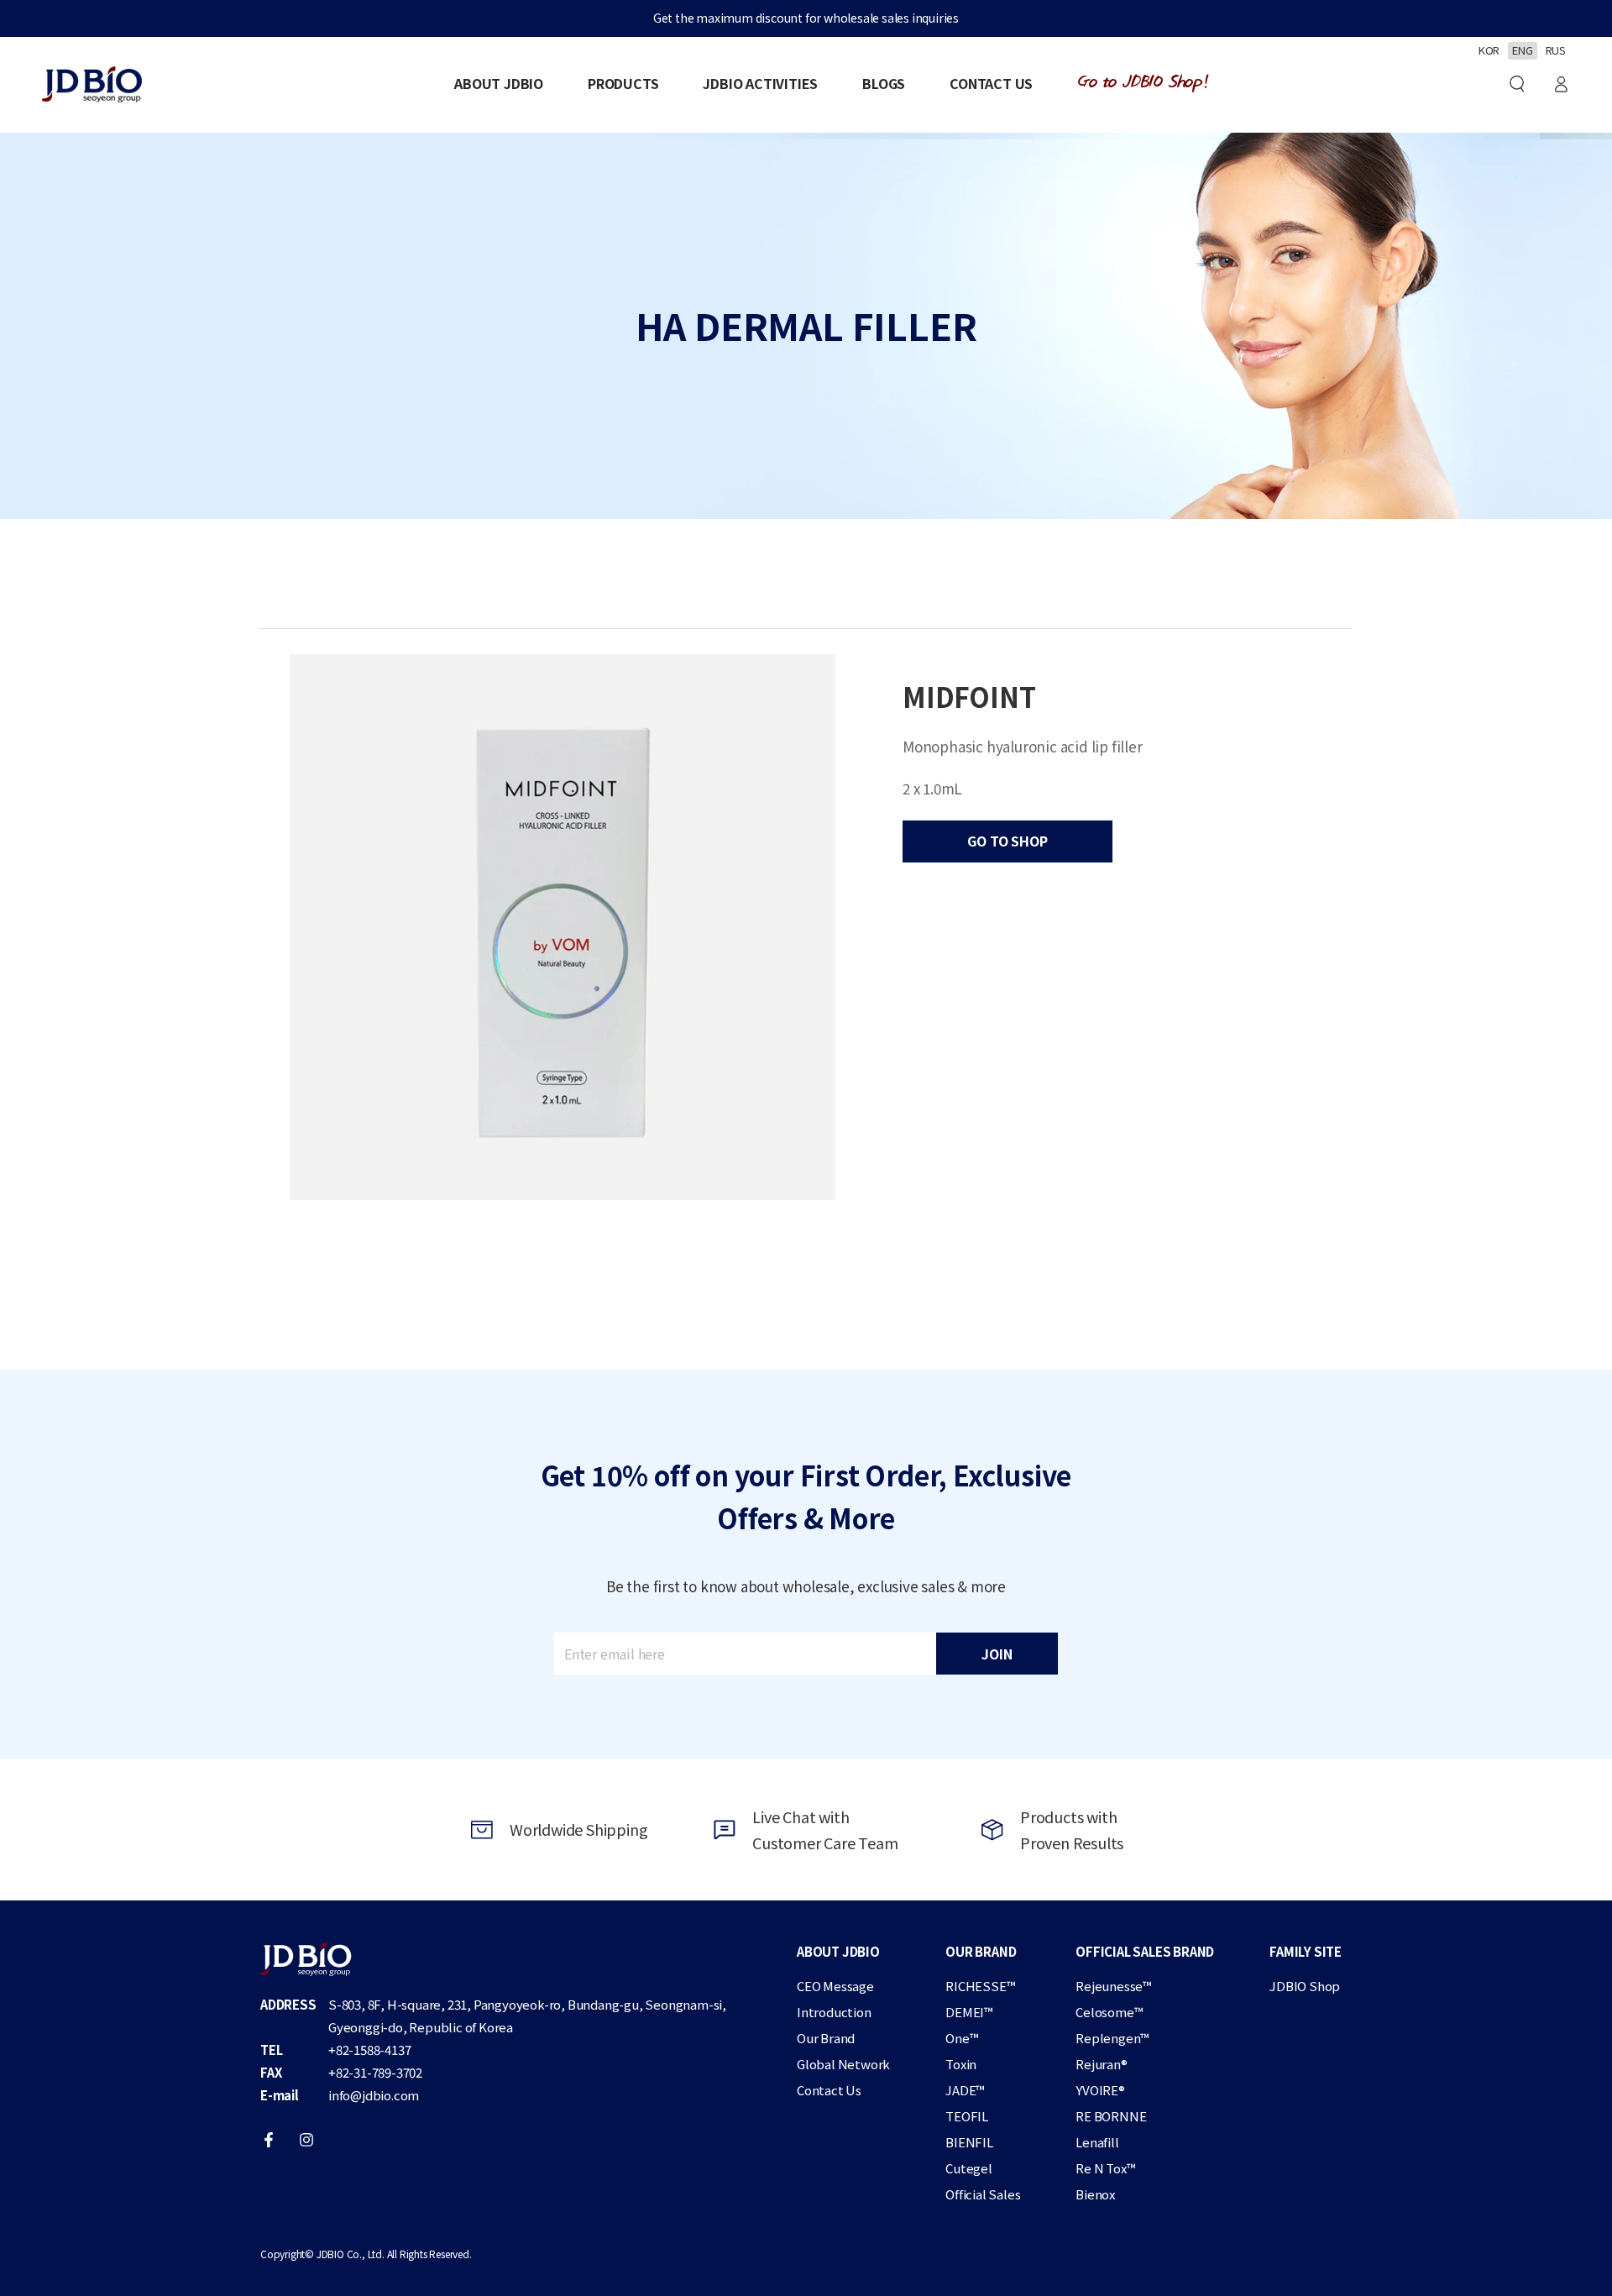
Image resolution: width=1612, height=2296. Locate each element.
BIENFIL (969, 2142)
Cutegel (969, 2168)
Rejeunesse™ (1114, 1986)
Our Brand (826, 2038)
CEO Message (835, 1986)
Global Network (843, 2064)
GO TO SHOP (1007, 841)
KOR (1489, 50)
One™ (962, 2038)
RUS (1556, 50)
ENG (1522, 50)
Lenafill (1097, 2142)
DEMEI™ (969, 2012)
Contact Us (829, 2090)
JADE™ (965, 2090)
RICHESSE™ (980, 1986)
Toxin (961, 2064)
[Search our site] (1517, 84)
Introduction (834, 2012)
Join (997, 1654)
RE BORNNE (1111, 2116)
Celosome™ (1109, 2012)
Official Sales (983, 2194)
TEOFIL (967, 2116)
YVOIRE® (1100, 2090)
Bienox (1095, 2194)
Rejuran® (1101, 2064)
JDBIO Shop (1305, 1986)
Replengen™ (1112, 2038)
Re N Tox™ (1105, 2168)
